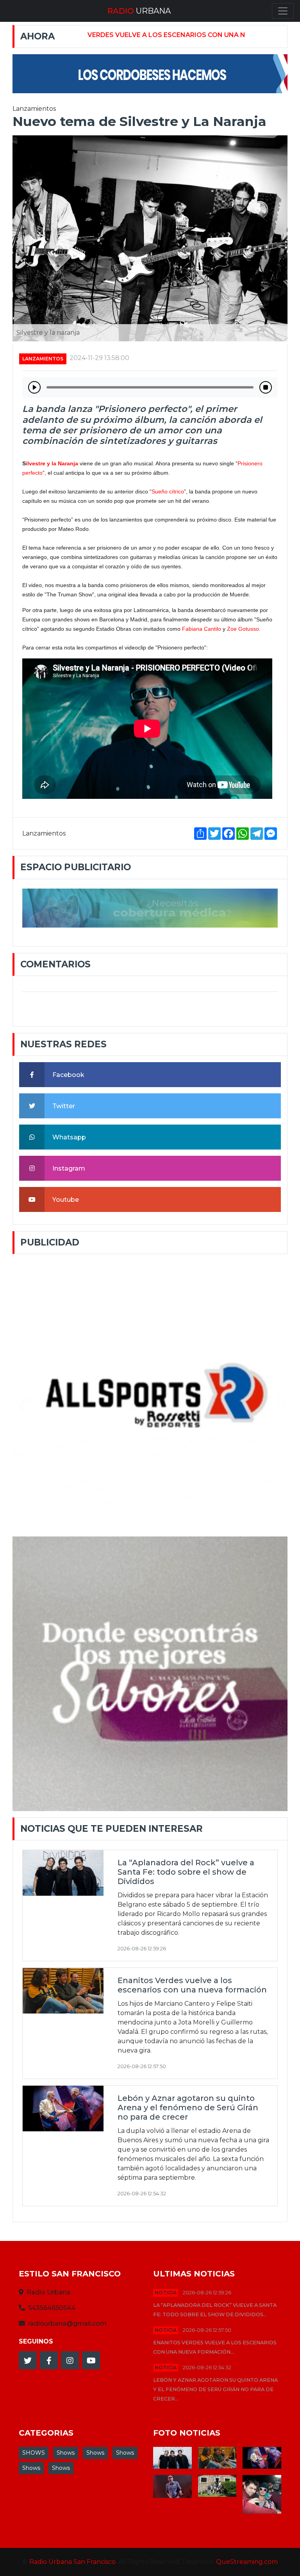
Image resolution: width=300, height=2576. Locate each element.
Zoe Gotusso (243, 629)
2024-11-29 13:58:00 (99, 358)
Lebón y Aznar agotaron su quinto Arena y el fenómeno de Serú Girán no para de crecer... (215, 2389)
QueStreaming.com (247, 2562)
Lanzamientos (43, 359)
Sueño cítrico (168, 491)
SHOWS (34, 2453)
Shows (66, 2453)
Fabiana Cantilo (202, 629)
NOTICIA (166, 2293)
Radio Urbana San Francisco (72, 2562)
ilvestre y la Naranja (52, 463)
